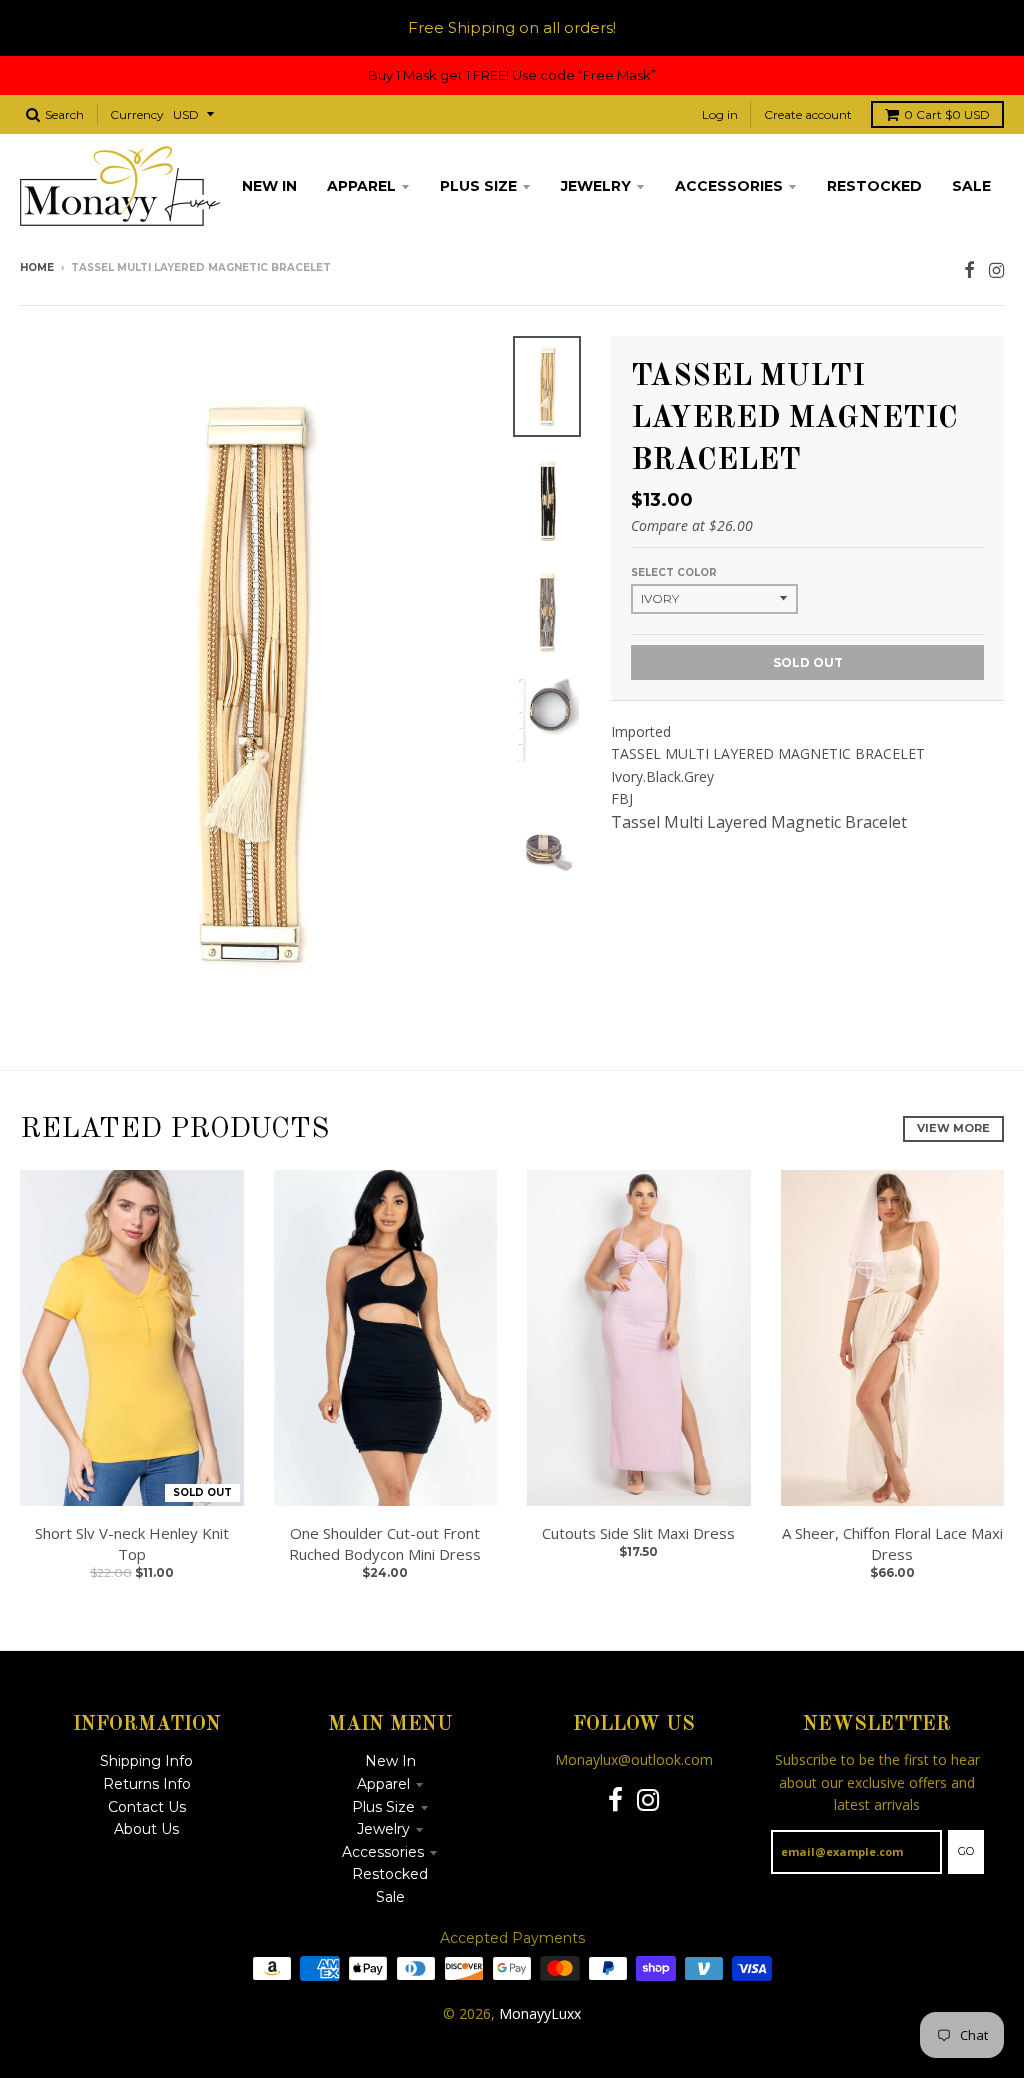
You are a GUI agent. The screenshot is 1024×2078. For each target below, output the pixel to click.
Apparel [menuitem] (361, 186)
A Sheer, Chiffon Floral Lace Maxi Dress (892, 1543)
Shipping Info (146, 1761)
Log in (720, 114)
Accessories (383, 1852)
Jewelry (383, 1829)
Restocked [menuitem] (874, 186)
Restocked (390, 1874)
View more (953, 1128)
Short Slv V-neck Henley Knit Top (132, 1543)
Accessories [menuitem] (729, 186)
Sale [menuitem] (971, 186)
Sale (390, 1897)
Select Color (674, 572)
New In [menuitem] (269, 186)
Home (37, 267)
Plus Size (383, 1807)
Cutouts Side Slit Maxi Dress (638, 1533)
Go (966, 1851)
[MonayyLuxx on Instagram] (996, 269)
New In (390, 1761)
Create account (808, 114)
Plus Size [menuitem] (478, 186)
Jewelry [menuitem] (596, 186)
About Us (146, 1829)
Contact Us (147, 1807)
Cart (947, 114)
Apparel (383, 1784)
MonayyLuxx (540, 2013)
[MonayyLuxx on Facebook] (969, 269)
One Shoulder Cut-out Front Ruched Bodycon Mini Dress (385, 1543)
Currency (137, 114)
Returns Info (147, 1784)
